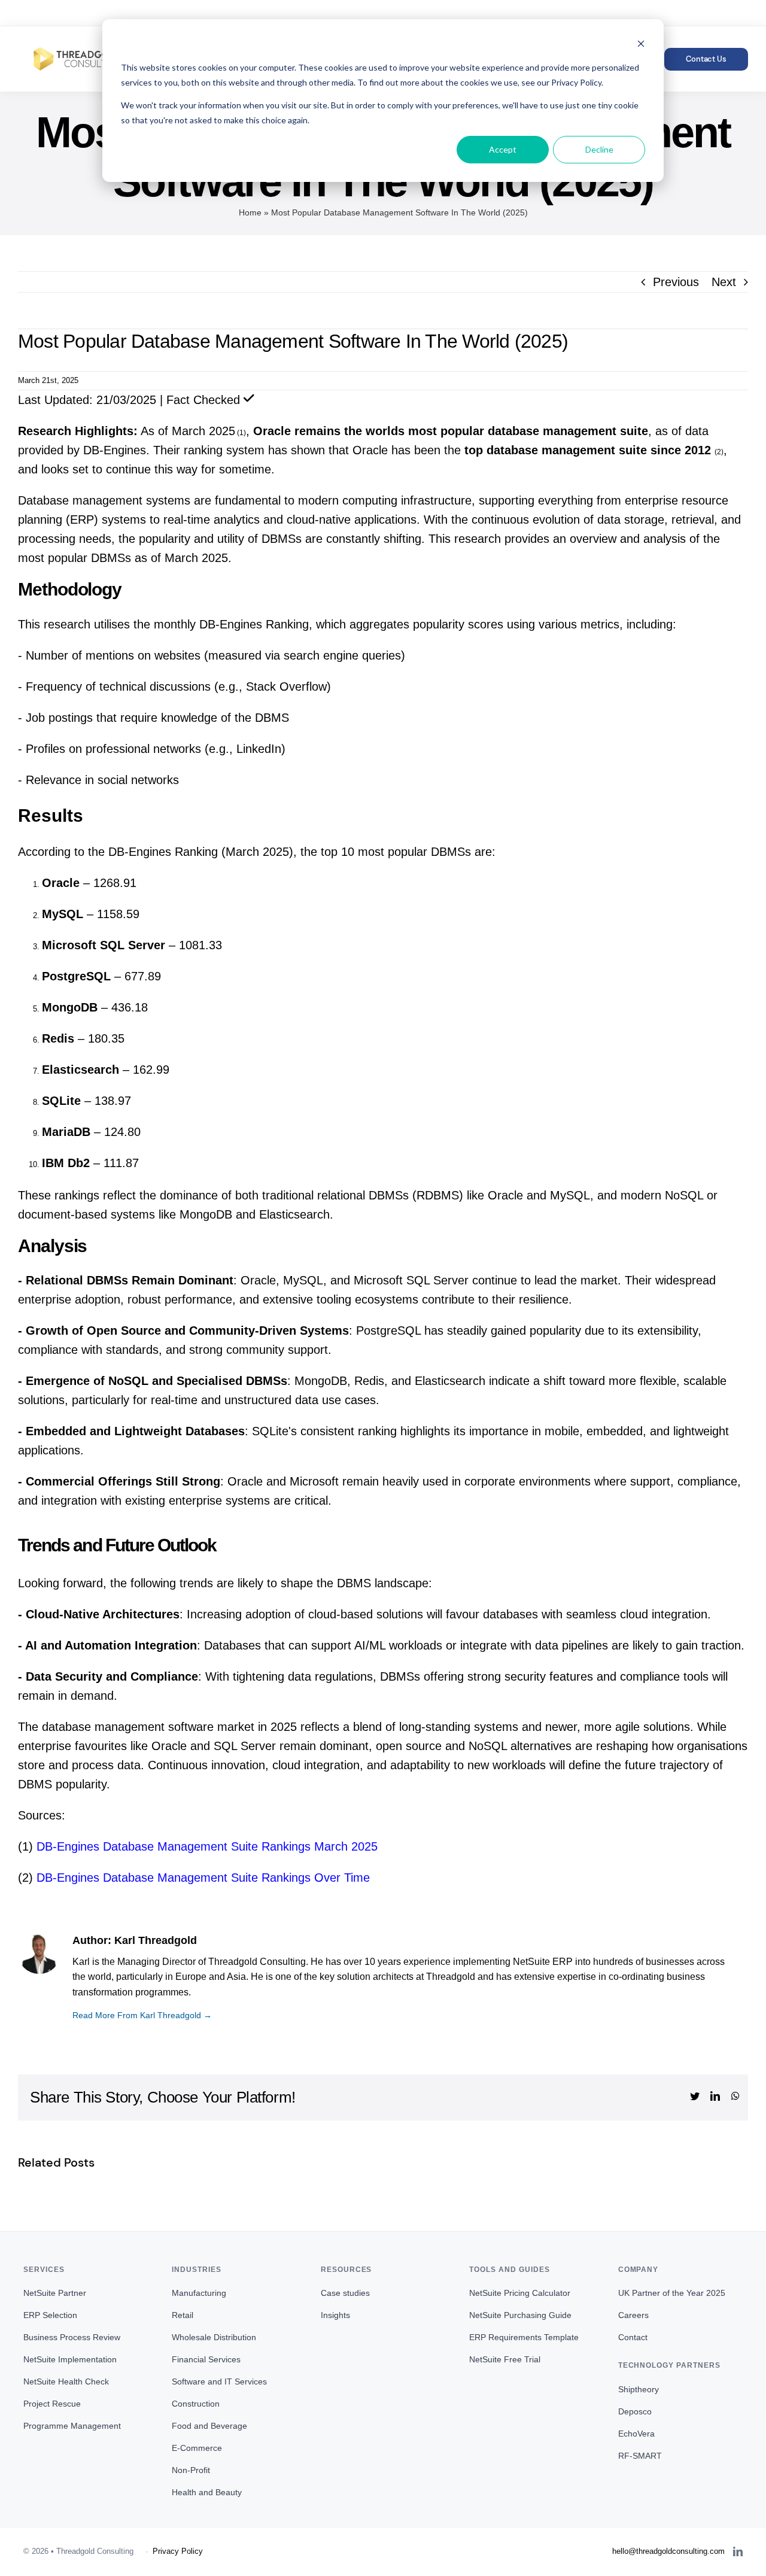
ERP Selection (50, 2315)
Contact (633, 2337)
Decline (599, 149)
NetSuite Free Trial (505, 2359)
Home (250, 212)
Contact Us (706, 59)
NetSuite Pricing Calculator (520, 2293)
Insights (335, 2315)
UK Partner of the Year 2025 (672, 2293)
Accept (503, 149)
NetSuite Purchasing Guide (520, 2315)
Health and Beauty (207, 2492)
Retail (183, 2315)
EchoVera (636, 2434)
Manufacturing (199, 2293)
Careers (633, 2315)
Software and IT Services (219, 2381)
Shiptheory (639, 2389)
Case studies (345, 2293)
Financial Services (206, 2359)
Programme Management (72, 2426)
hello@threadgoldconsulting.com (293, 13)
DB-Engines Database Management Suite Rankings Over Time (203, 1878)
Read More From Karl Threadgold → (142, 2015)
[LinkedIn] (738, 2551)
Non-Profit (191, 2470)
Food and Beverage (209, 2426)
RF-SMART (640, 2456)
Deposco (635, 2411)
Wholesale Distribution (214, 2337)
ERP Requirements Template (524, 2337)
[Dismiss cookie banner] (641, 45)
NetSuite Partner (55, 2293)
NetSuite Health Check (66, 2381)
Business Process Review (72, 2337)
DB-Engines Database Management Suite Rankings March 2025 (207, 1846)
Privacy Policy (178, 2551)
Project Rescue (52, 2404)
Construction (196, 2404)
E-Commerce (197, 2448)
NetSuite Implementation (70, 2359)
